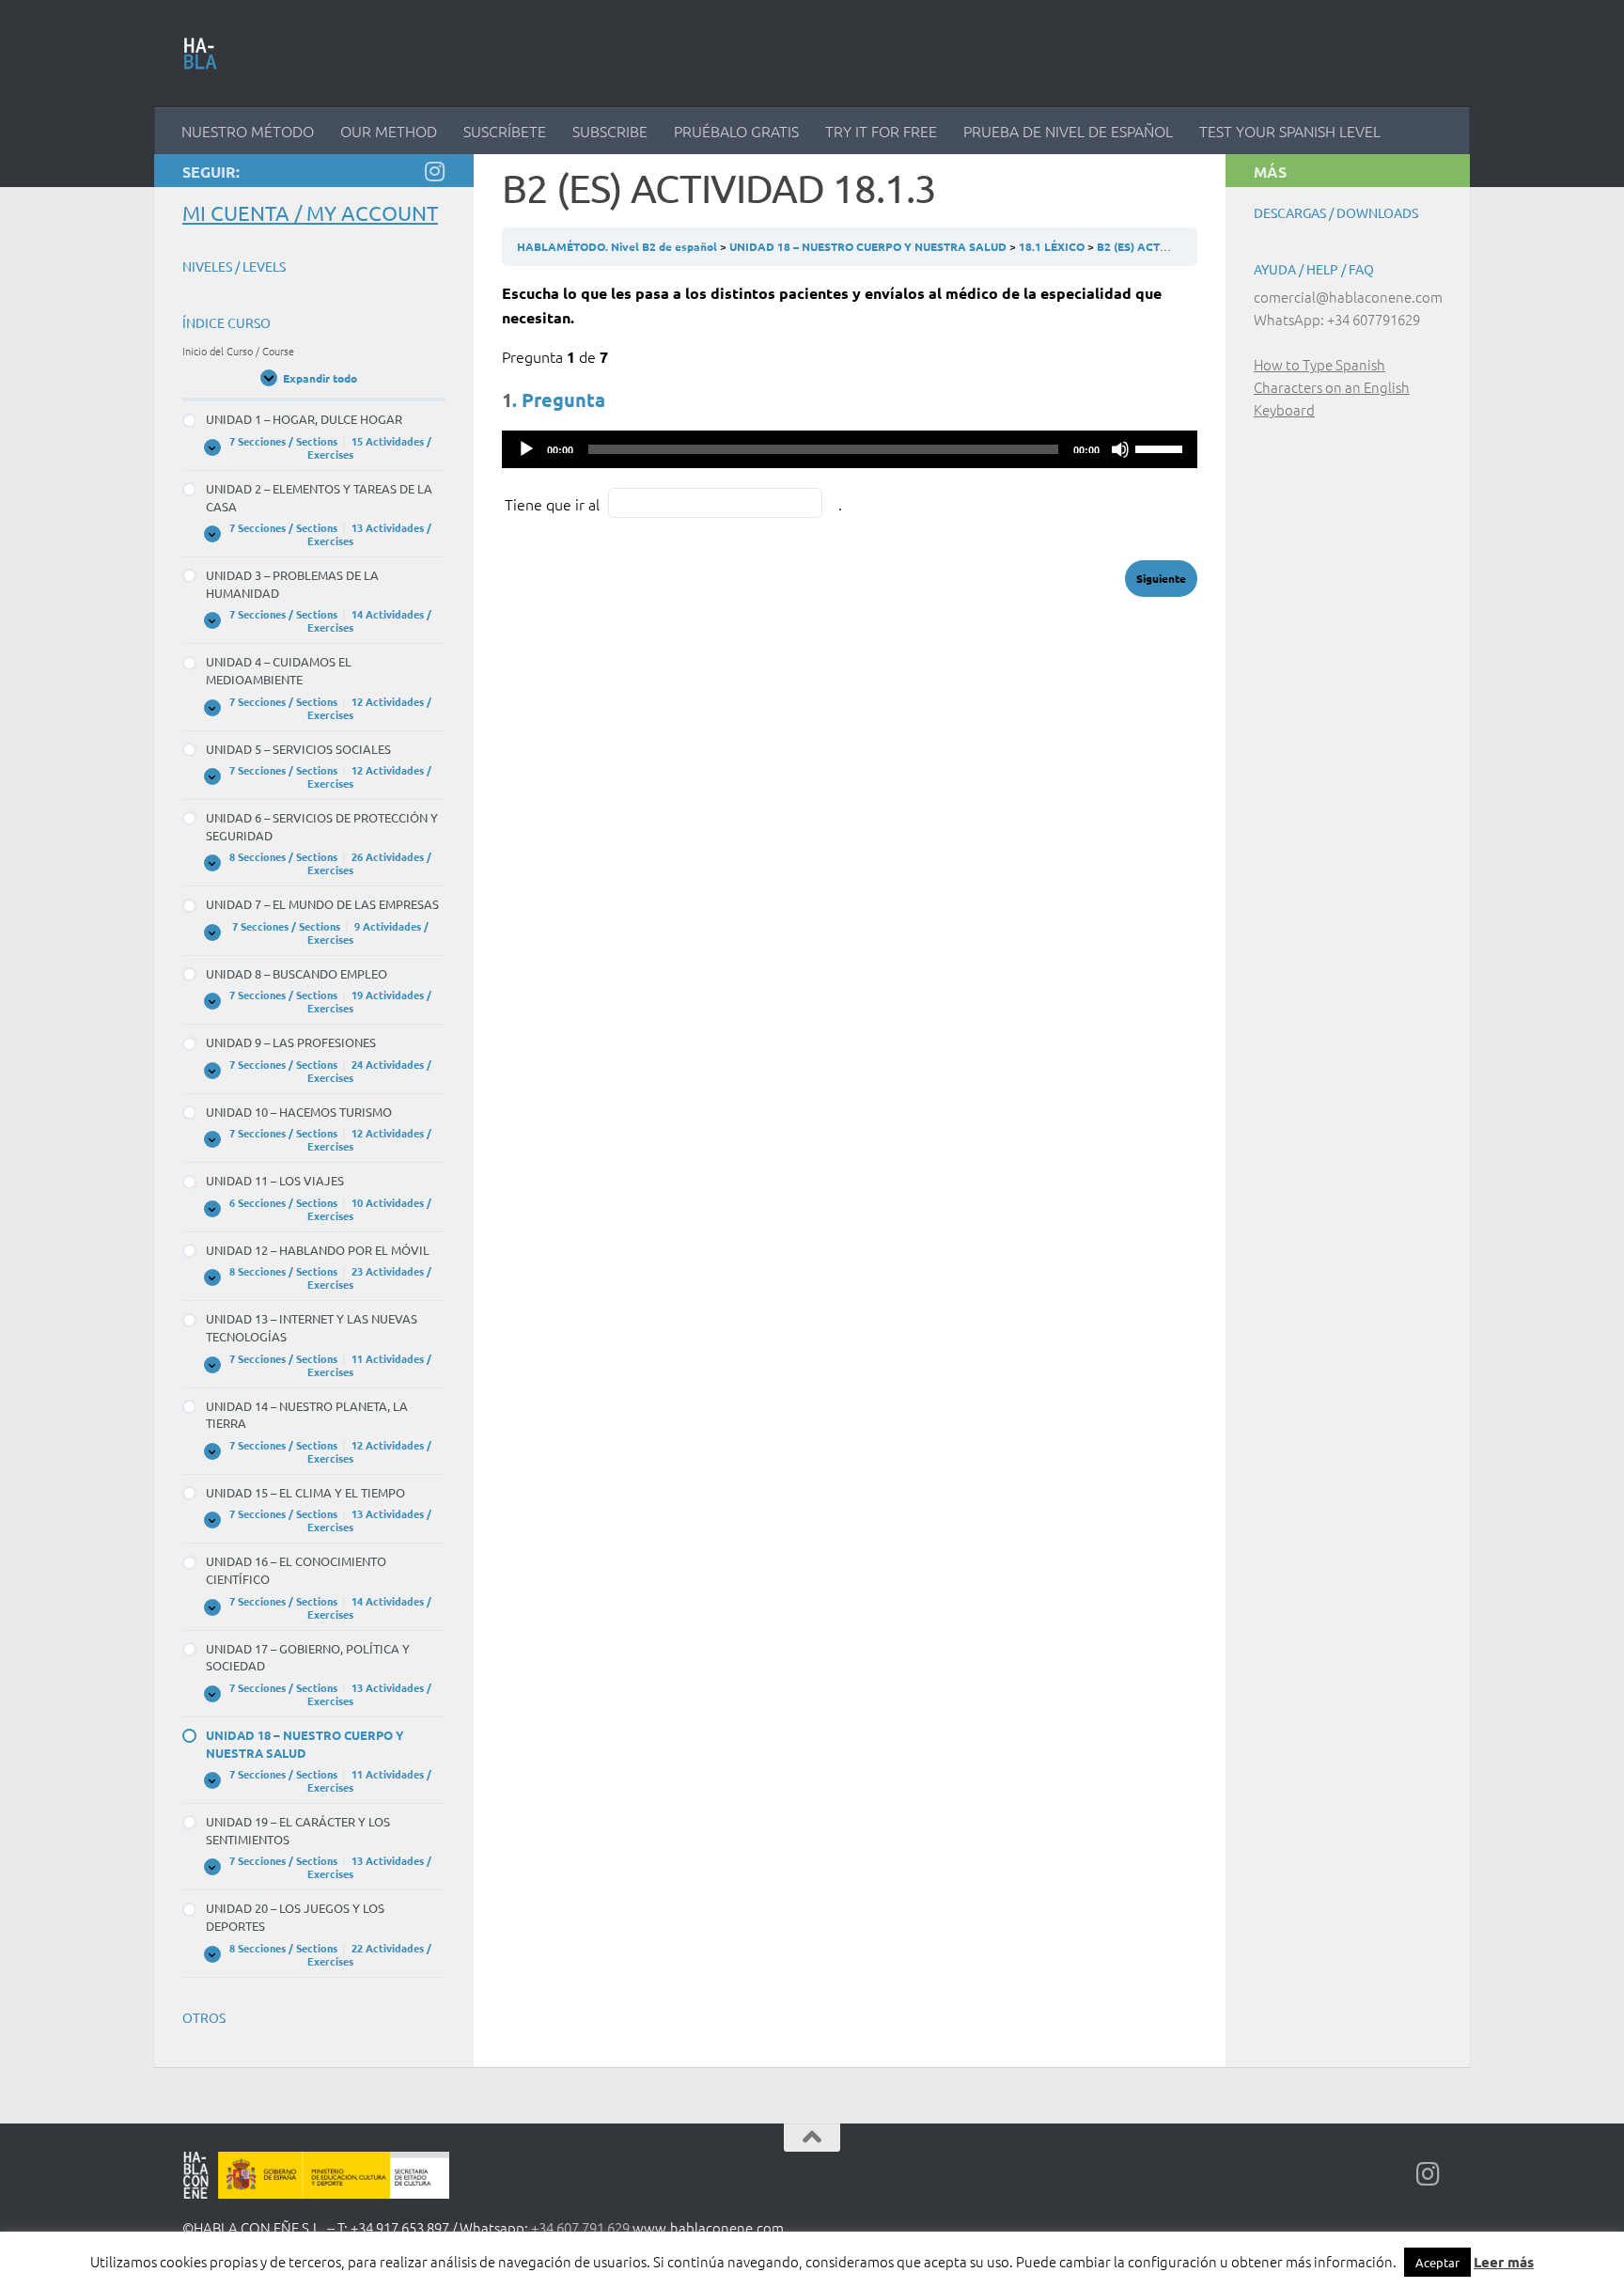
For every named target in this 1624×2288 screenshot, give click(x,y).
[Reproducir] (526, 449)
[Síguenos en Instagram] (434, 171)
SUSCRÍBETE (505, 131)
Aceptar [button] (1437, 2262)
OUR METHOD (389, 131)
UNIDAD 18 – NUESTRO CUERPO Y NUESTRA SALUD (869, 246)
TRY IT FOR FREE (881, 131)
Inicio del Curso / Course (238, 351)
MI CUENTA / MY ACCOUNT (310, 212)
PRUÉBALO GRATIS (736, 131)
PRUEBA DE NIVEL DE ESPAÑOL (1068, 131)
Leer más (1504, 2262)
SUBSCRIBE (610, 131)
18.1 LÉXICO (1053, 246)
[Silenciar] (1120, 449)
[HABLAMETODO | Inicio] (201, 54)
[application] (850, 449)
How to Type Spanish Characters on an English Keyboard (1332, 387)
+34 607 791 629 (580, 2227)
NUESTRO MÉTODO (248, 131)
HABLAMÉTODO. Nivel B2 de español (618, 246)
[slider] (1162, 447)
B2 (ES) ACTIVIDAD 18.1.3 (1166, 246)
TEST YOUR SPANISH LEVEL (1290, 131)
